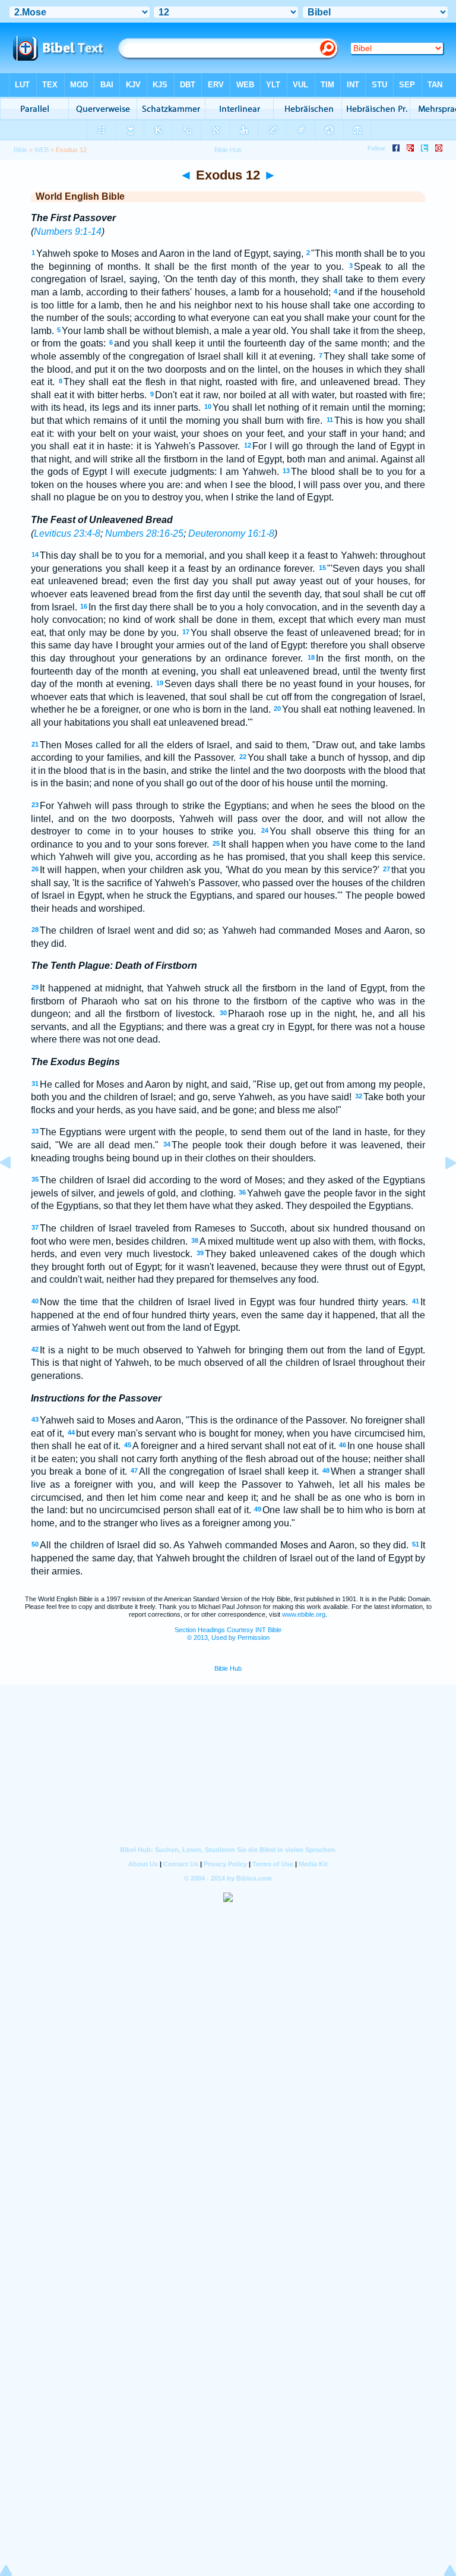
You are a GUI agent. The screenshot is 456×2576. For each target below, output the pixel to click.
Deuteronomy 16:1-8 (231, 533)
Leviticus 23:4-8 (67, 533)
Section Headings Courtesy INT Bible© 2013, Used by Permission (228, 1634)
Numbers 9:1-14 (68, 232)
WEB (42, 150)
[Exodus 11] (15, 1190)
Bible (20, 150)
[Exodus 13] (441, 1190)
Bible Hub (228, 1668)
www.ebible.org (304, 1614)
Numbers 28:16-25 (144, 533)
